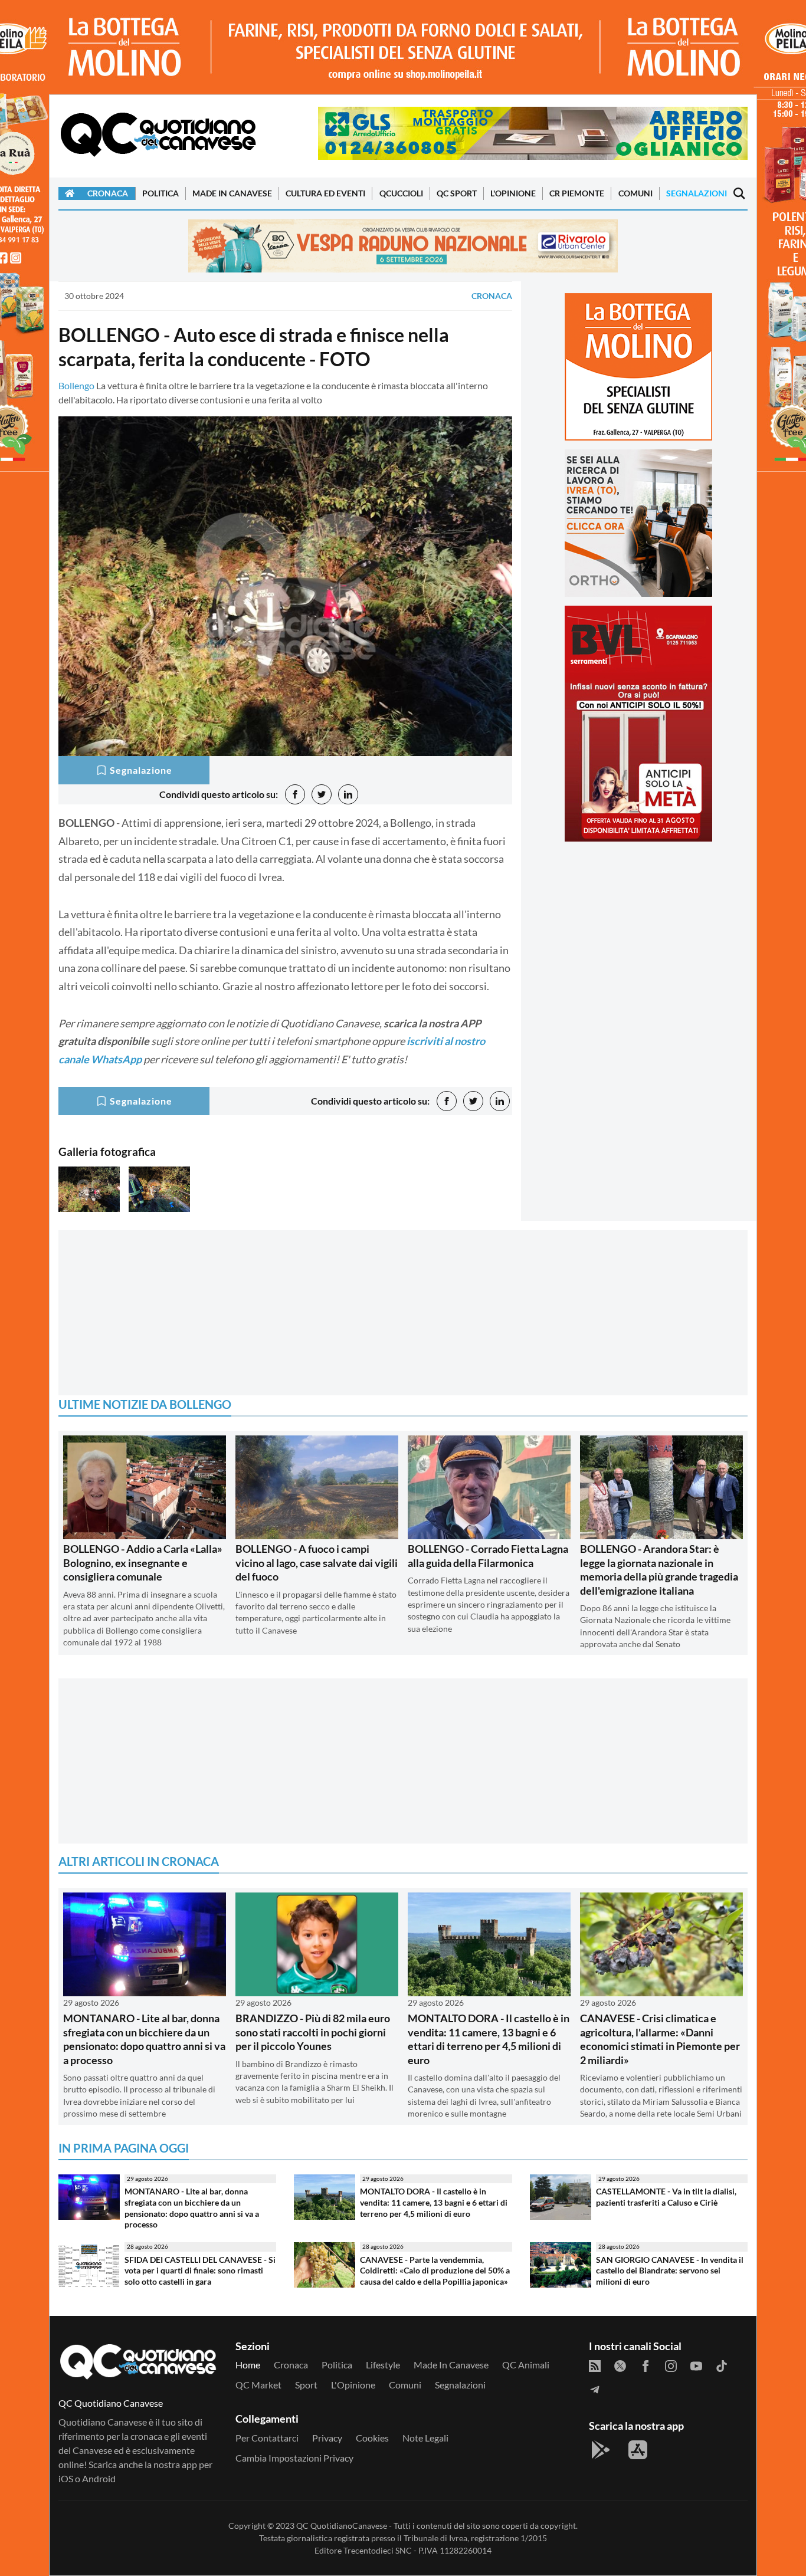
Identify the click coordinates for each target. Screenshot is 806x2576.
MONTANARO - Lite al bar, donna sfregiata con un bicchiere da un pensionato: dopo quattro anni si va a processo (144, 2039)
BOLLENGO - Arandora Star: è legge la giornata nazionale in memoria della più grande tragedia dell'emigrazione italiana (659, 1569)
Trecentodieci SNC (378, 2550)
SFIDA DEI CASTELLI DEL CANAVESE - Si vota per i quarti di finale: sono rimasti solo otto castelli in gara (200, 2271)
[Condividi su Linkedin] (348, 794)
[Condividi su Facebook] (295, 794)
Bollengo (76, 385)
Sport (306, 2385)
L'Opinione (513, 193)
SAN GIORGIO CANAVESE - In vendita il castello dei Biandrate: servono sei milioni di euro (670, 2271)
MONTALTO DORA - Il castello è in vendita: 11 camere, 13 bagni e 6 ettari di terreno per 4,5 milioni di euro (489, 2039)
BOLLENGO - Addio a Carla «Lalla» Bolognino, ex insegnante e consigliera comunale (143, 1563)
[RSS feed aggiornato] (595, 2365)
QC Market (258, 2385)
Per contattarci (267, 2438)
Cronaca (108, 193)
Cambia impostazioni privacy (294, 2458)
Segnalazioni (697, 193)
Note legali (425, 2438)
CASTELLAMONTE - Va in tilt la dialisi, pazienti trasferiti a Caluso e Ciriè (666, 2197)
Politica (160, 193)
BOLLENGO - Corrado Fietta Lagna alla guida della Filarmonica (488, 1555)
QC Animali (526, 2365)
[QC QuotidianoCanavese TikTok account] (722, 2365)
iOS (66, 2478)
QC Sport (457, 193)
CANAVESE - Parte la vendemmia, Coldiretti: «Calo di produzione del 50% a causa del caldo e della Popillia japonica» (435, 2271)
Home (248, 2365)
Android (99, 2478)
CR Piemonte (577, 193)
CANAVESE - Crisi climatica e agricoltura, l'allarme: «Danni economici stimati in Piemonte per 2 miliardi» (660, 2039)
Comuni (635, 193)
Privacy (327, 2438)
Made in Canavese (232, 193)
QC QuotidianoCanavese (342, 2526)
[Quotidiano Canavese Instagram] (671, 2365)
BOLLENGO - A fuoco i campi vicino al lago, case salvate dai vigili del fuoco (317, 1563)
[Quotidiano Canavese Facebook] (646, 2365)
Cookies (372, 2438)
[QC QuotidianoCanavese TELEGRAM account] (595, 2388)
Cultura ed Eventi (325, 193)
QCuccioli (401, 193)
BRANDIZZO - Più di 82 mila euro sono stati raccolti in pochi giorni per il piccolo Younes (313, 2032)
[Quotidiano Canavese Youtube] (696, 2365)
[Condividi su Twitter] (322, 794)
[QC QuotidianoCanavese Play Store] (601, 2450)
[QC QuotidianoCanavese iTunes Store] (638, 2450)
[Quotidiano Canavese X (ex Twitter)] (620, 2365)
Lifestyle (383, 2365)
